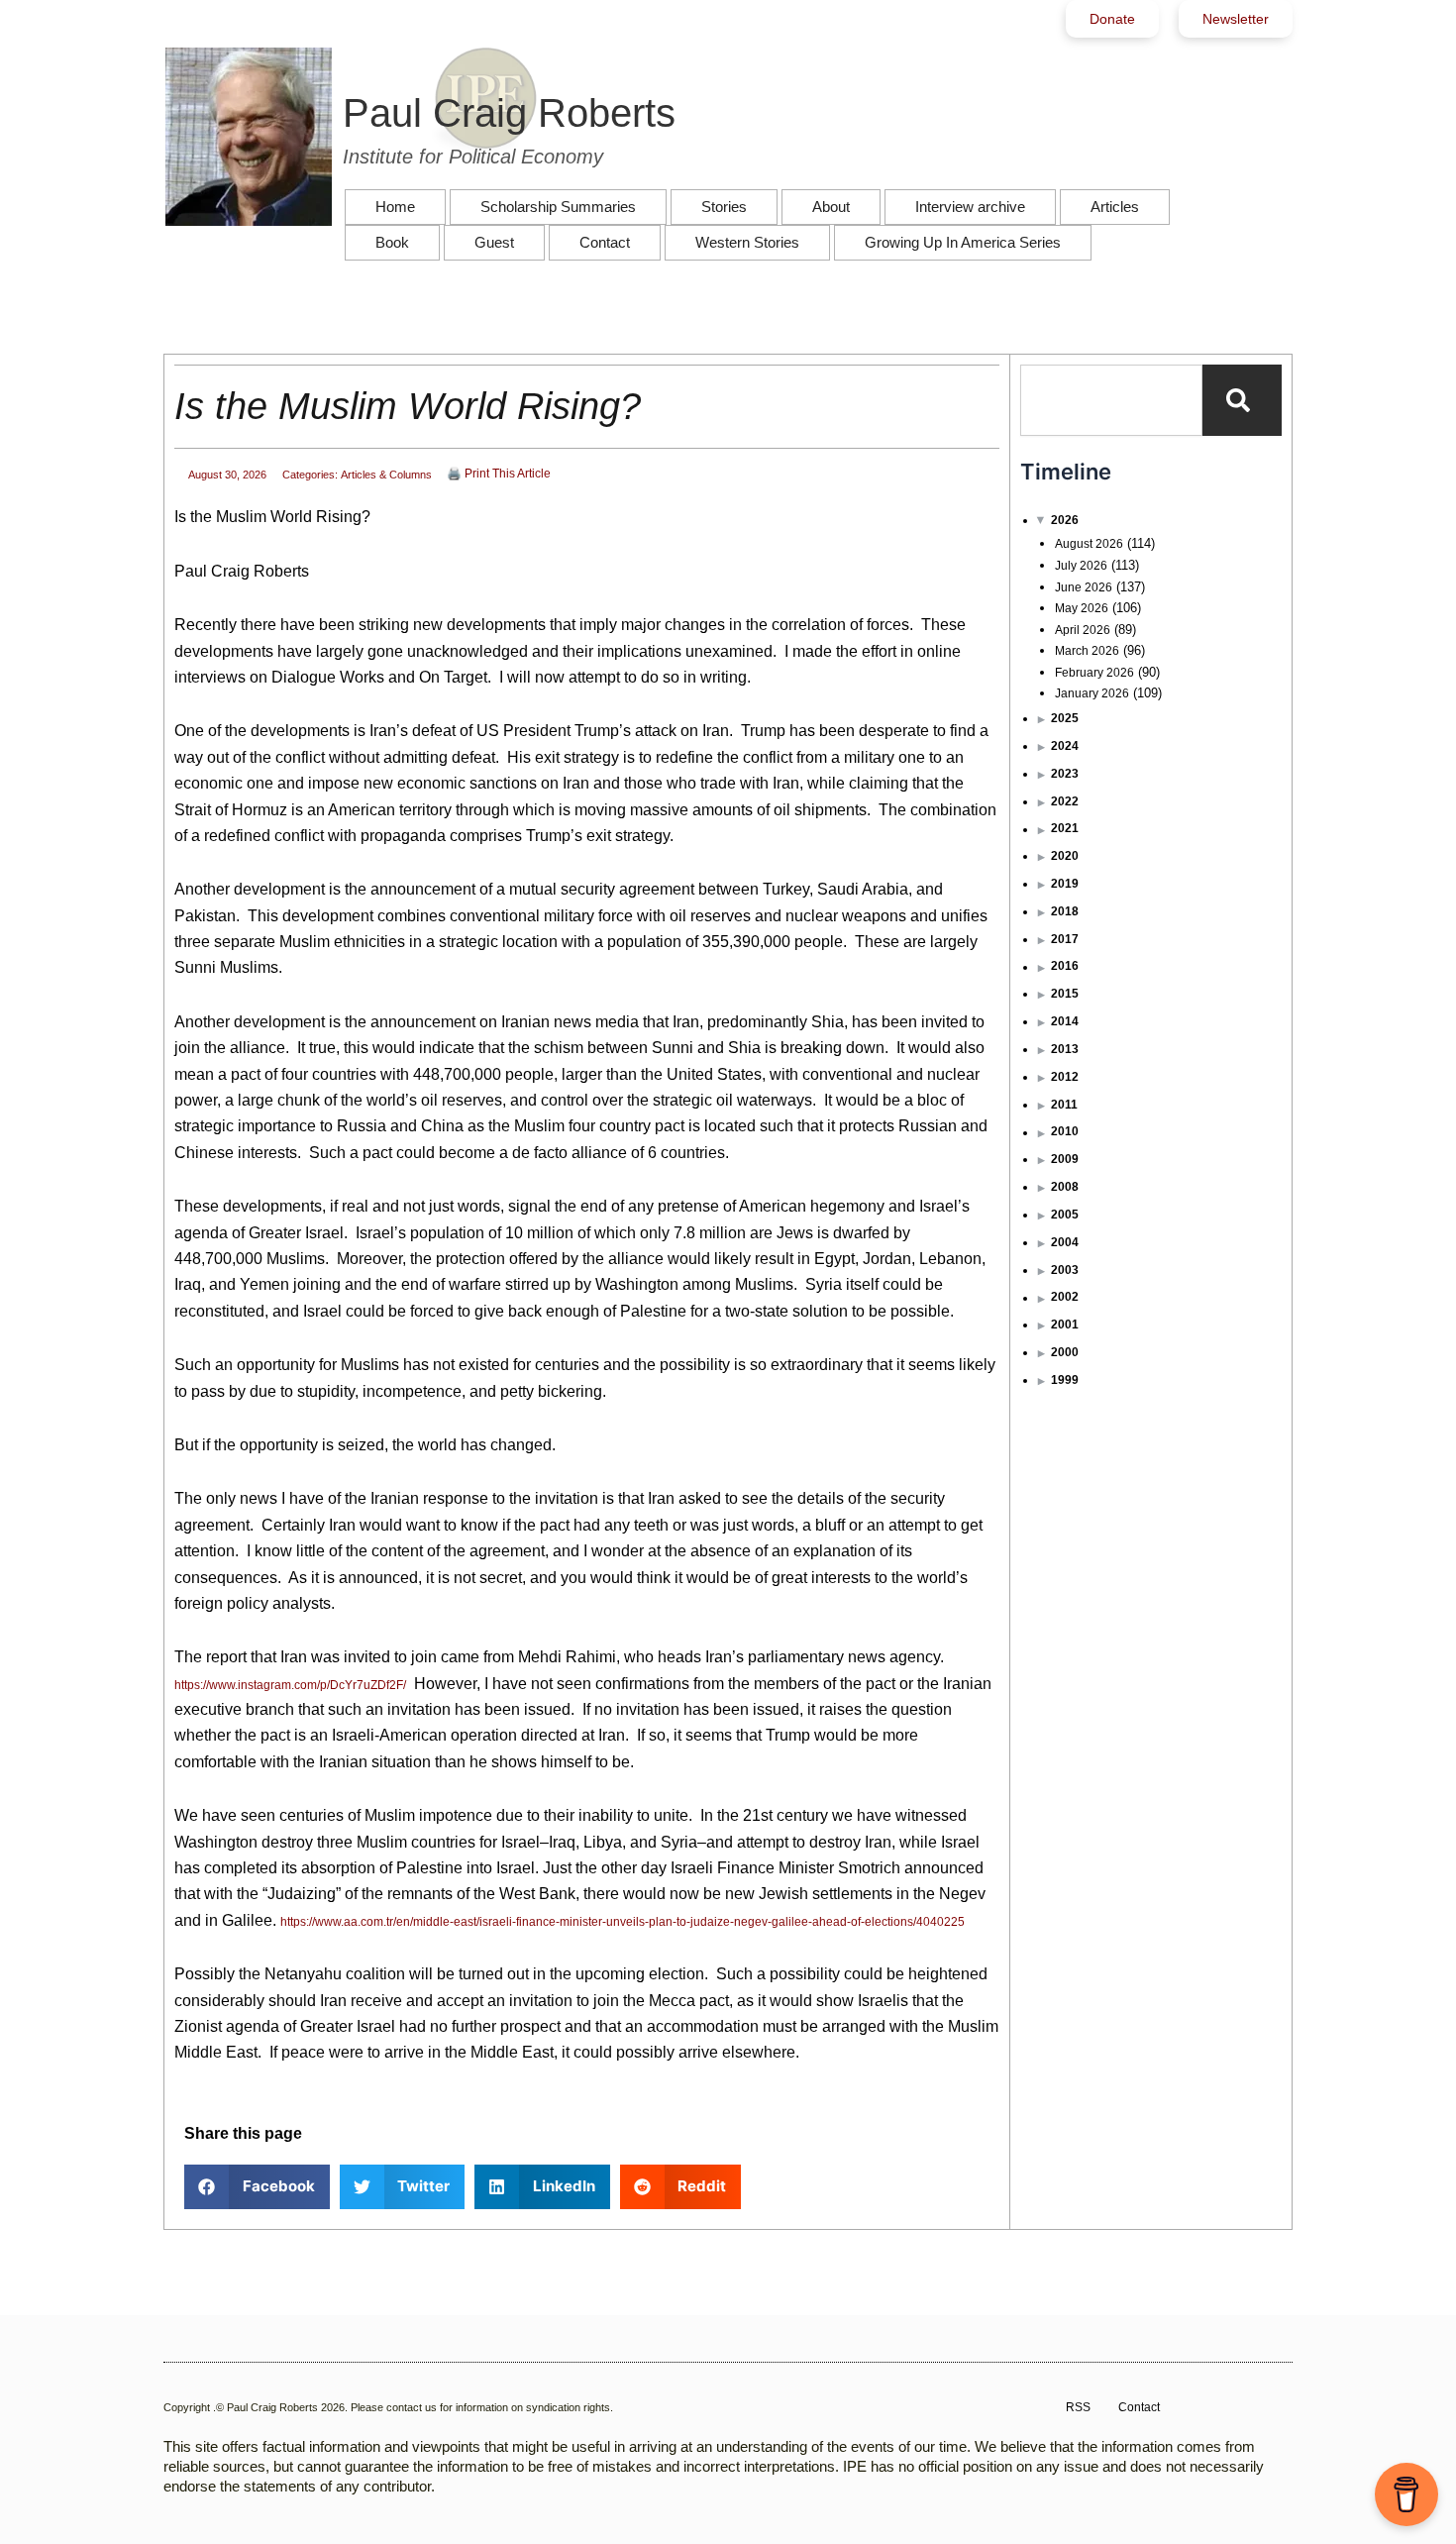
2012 (1065, 1077)
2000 (1065, 1352)
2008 (1065, 1187)
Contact (605, 242)
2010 (1065, 1131)
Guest (494, 242)
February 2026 (1094, 673)
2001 (1065, 1325)
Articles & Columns (386, 475)
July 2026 (1081, 566)
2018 (1065, 911)
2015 (1065, 994)
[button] (257, 2187)
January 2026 (1092, 693)
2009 (1065, 1159)
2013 (1065, 1049)
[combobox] (1111, 400)
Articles (1115, 207)
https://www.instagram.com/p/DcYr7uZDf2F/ (290, 1685)
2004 (1065, 1242)
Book (392, 242)
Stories (724, 207)
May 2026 (1082, 608)
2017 (1065, 939)
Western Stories (747, 242)
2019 (1065, 884)
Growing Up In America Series (963, 242)
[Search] (1242, 400)
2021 (1065, 828)
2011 (1064, 1105)
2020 (1065, 856)
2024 (1065, 746)
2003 (1065, 1270)
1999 (1065, 1380)
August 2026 (1089, 544)
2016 (1065, 966)
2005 (1065, 1215)
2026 (1065, 520)
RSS (1078, 2407)
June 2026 (1084, 587)
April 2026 (1083, 630)
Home (395, 207)
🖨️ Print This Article (499, 474)
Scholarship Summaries (558, 207)
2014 (1065, 1021)
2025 (1065, 718)
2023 (1065, 774)
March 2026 (1087, 651)
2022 (1065, 801)
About (831, 207)
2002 (1065, 1297)
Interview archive (970, 207)
